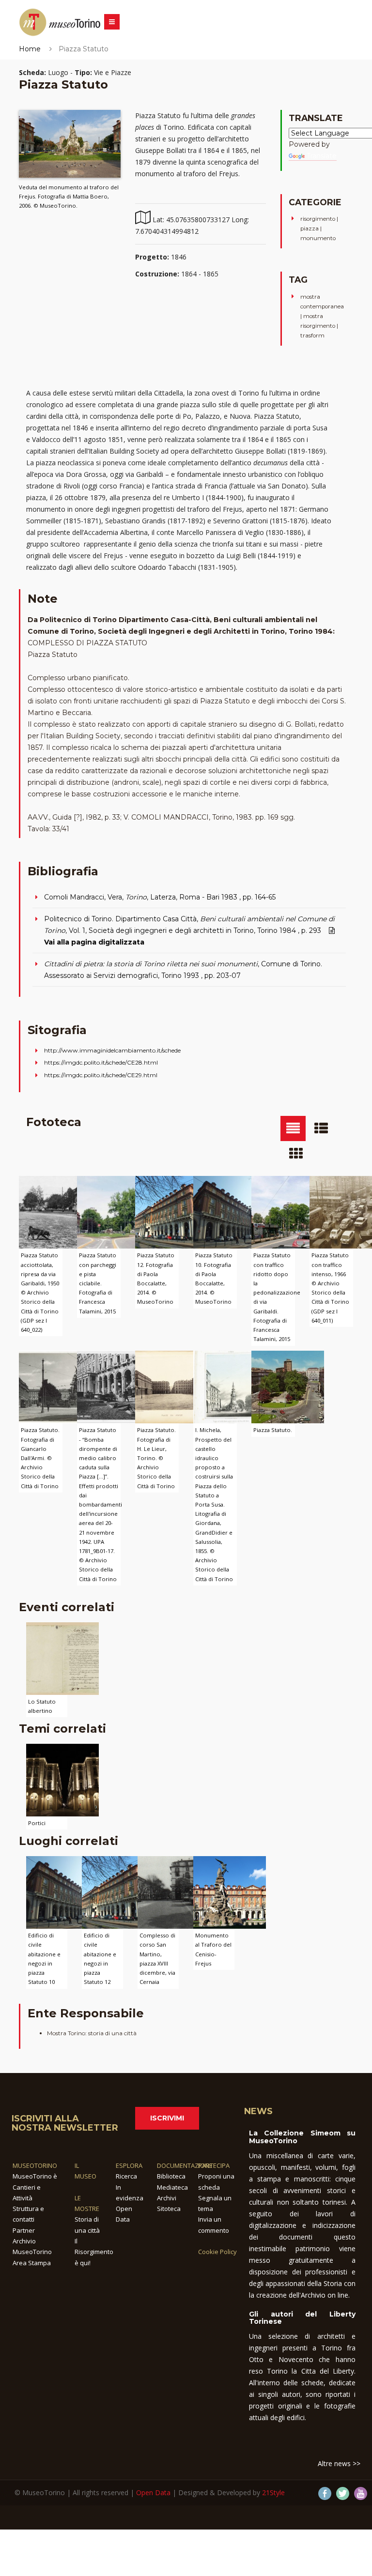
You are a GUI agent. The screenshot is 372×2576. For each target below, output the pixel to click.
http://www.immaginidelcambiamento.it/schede (112, 1050)
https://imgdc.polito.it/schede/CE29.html (101, 1075)
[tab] (293, 1128)
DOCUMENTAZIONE (185, 2165)
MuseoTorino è (35, 2176)
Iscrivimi (167, 2118)
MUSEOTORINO (35, 2165)
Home (30, 49)
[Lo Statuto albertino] (62, 1657)
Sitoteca (169, 2209)
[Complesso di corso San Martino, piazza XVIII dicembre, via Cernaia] (174, 1892)
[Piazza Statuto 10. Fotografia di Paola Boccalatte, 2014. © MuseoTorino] (230, 1212)
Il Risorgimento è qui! (94, 2252)
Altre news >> (339, 2463)
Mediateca (172, 2187)
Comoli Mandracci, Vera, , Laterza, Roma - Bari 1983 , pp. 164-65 (160, 897)
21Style (273, 2492)
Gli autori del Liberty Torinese (302, 2318)
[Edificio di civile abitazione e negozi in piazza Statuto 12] (118, 1892)
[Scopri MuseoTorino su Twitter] (343, 2493)
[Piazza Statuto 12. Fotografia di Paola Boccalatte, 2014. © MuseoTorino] (171, 1212)
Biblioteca (171, 2176)
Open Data (153, 2492)
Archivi (167, 2198)
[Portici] (62, 1779)
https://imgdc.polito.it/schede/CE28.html (101, 1062)
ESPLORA (129, 2165)
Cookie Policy (217, 2252)
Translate (322, 156)
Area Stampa (32, 2263)
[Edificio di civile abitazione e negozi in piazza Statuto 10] (62, 1892)
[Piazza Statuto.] (288, 1386)
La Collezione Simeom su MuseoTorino (302, 2137)
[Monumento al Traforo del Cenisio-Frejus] (230, 1892)
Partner (24, 2230)
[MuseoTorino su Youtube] (361, 2493)
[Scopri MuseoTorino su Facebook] (325, 2493)
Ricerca (126, 2176)
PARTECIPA (214, 2165)
